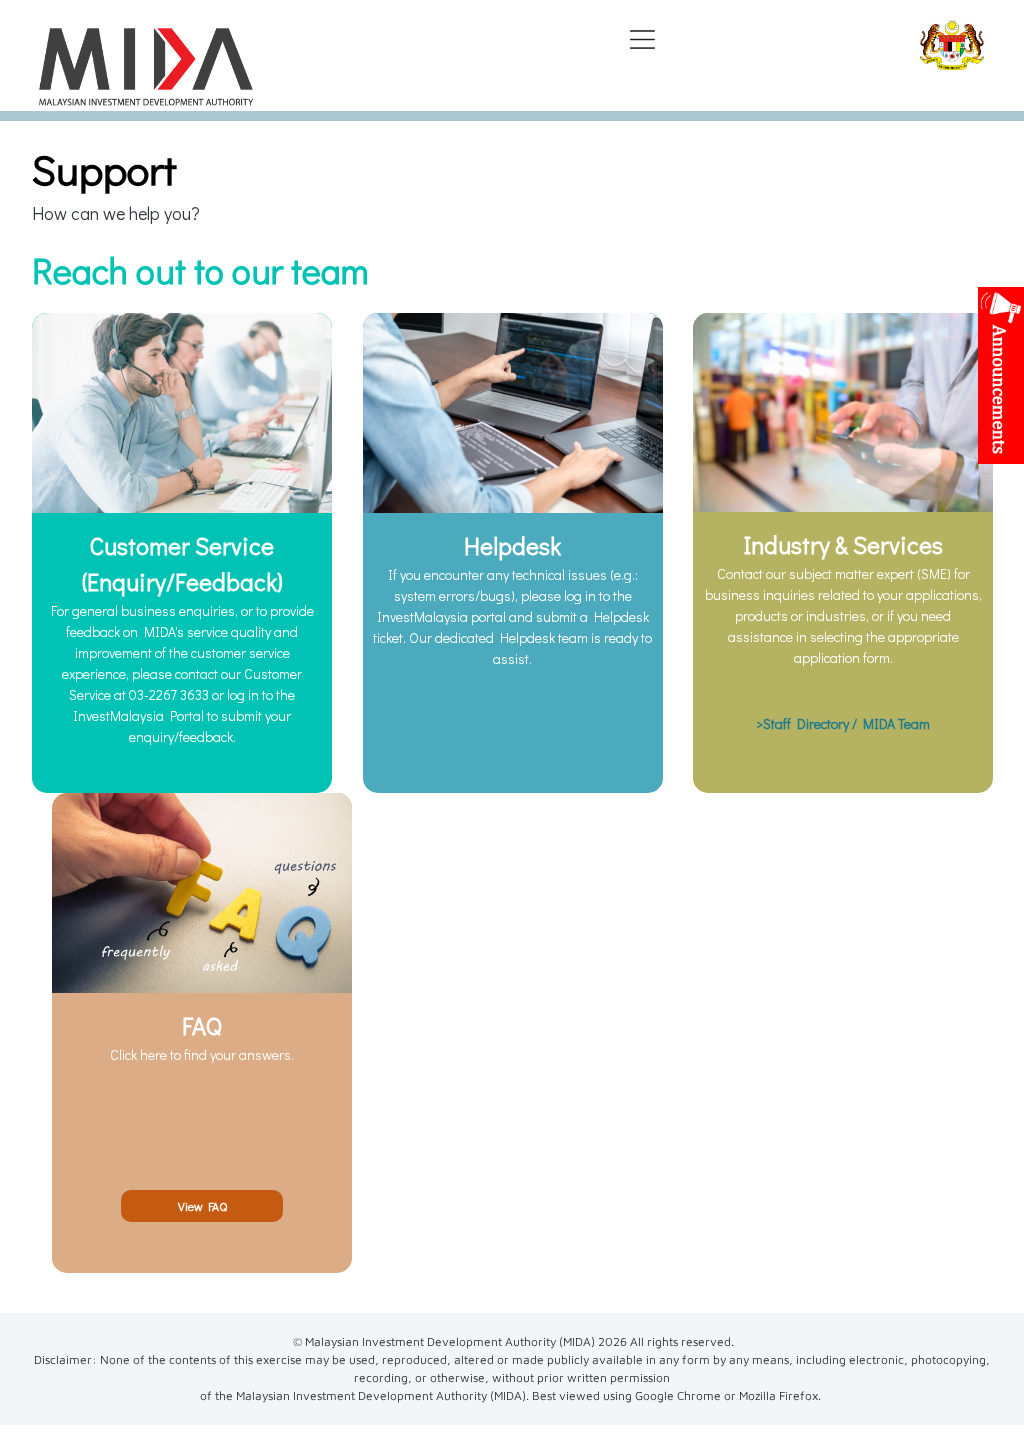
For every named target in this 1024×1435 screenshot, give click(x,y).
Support (104, 168)
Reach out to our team (200, 270)
